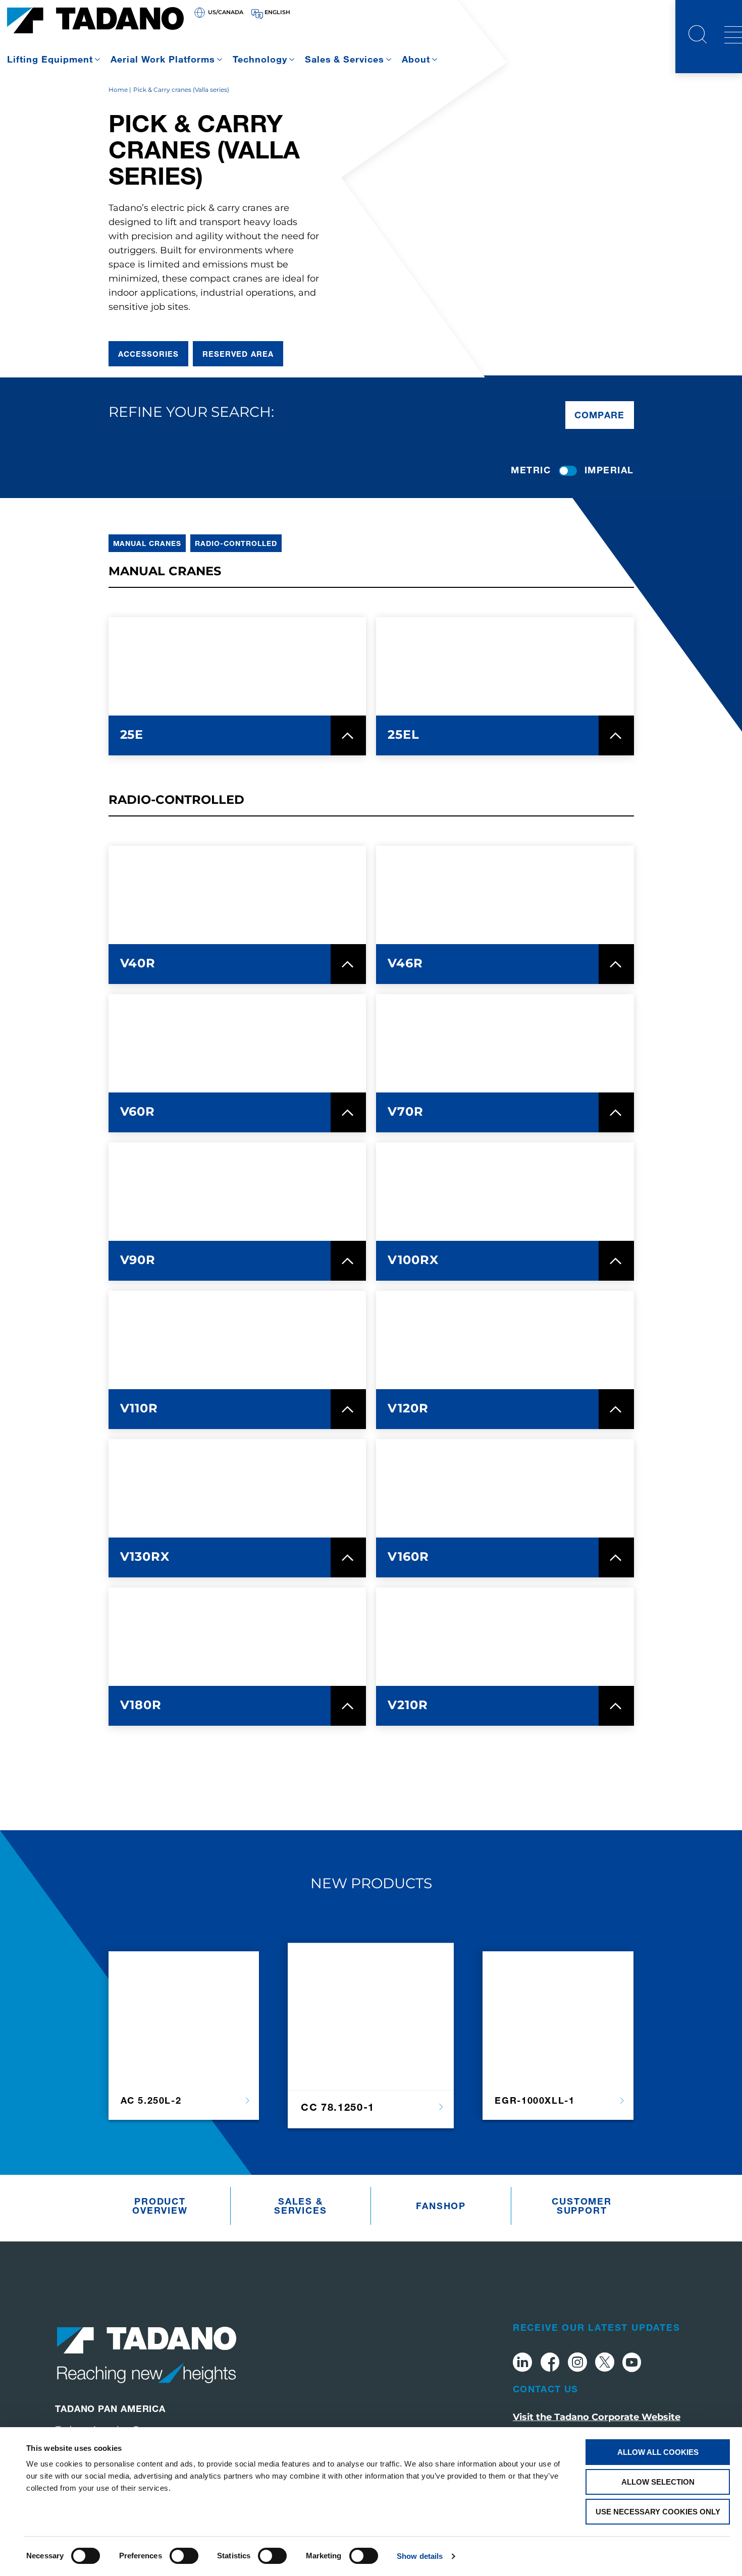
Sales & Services (345, 59)
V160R (408, 1556)
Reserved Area (238, 354)
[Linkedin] (522, 2364)
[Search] (698, 36)
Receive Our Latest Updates (597, 2327)
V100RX (413, 1260)
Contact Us (546, 2389)
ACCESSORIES (149, 354)
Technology (260, 59)
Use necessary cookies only (658, 2512)
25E (132, 734)
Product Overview (160, 2206)
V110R (139, 1408)
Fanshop (441, 2206)
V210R (408, 1705)
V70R (406, 1111)
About (416, 59)
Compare (600, 415)
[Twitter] (605, 2364)
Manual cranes (147, 543)
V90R (138, 1260)
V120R (408, 1408)
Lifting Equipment (50, 59)
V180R (141, 1705)
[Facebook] (550, 2364)
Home (118, 90)
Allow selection (658, 2482)
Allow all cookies (658, 2452)
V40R (138, 963)
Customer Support (581, 2206)
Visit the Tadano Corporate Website (597, 2417)
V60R (138, 1111)
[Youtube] (632, 2364)
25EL (404, 734)
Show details (420, 2556)
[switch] (184, 2556)
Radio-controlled (236, 543)
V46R (405, 963)
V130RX (145, 1556)
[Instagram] (577, 2364)
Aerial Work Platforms (163, 59)
